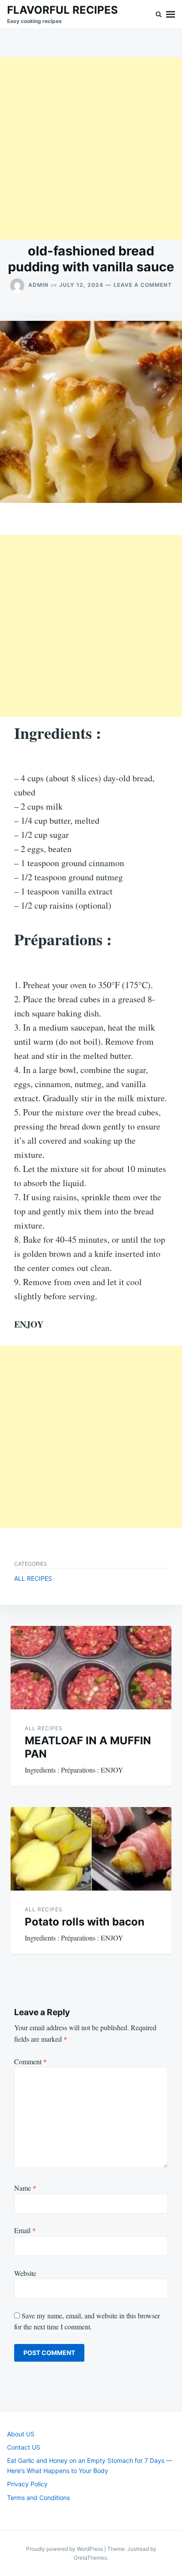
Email (25, 2230)
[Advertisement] (91, 148)
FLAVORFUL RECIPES (63, 10)
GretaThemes (90, 2558)
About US (21, 2434)
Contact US (24, 2447)
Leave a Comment (143, 285)
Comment (30, 2061)
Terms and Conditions (38, 2498)
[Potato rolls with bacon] (91, 1849)
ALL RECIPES (33, 1578)
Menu (171, 14)
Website (25, 2273)
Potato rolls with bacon (85, 1922)
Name (25, 2188)
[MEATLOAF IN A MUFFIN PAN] (91, 1668)
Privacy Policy (27, 2484)
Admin (38, 285)
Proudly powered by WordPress (65, 2549)
